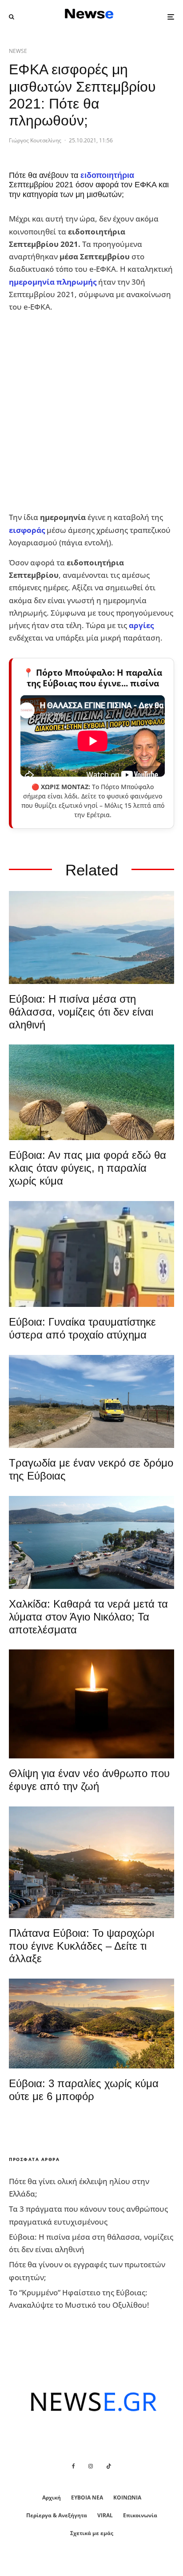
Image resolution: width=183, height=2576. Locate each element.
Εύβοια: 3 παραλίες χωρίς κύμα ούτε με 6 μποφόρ (84, 2090)
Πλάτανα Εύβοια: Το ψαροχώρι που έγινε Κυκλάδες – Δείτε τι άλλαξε (82, 1946)
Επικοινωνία (140, 2515)
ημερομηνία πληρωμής (53, 282)
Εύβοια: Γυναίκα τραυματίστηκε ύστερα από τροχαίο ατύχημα (82, 1328)
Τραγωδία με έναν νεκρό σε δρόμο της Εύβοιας (91, 1469)
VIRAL (105, 2515)
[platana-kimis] (91, 1862)
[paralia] (91, 937)
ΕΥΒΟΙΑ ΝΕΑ (87, 2497)
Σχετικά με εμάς (92, 2533)
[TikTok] (109, 2466)
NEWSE (18, 51)
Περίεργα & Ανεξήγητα (57, 2515)
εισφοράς (27, 530)
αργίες (141, 625)
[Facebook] (74, 2466)
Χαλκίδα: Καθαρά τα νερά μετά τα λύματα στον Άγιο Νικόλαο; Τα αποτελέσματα (88, 1617)
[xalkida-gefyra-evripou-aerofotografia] (91, 1542)
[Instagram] (91, 2466)
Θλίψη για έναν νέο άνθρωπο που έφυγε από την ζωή (89, 1780)
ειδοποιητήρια (107, 175)
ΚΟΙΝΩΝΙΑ (127, 2497)
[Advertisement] (91, 412)
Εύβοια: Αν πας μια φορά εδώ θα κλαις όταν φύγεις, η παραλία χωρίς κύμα (88, 1168)
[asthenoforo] (91, 1254)
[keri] (91, 1704)
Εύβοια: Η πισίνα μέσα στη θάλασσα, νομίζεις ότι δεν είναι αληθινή (81, 1012)
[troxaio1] (91, 1401)
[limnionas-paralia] (91, 2024)
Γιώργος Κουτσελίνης (35, 140)
